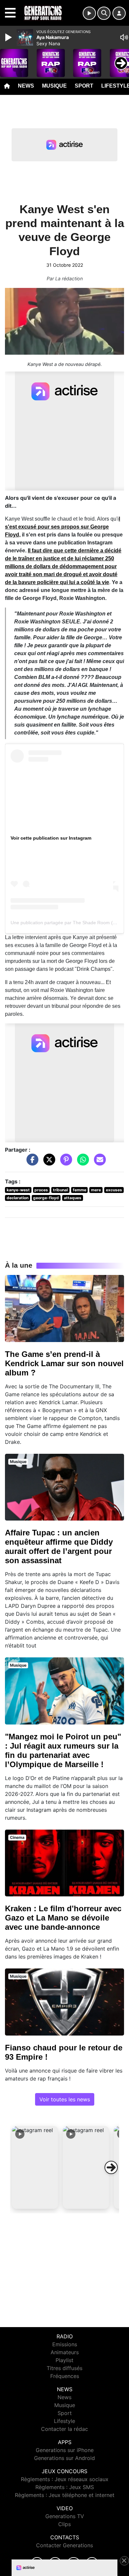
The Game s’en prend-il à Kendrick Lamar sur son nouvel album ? (64, 1363)
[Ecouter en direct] (89, 13)
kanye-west (18, 1190)
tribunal (60, 1190)
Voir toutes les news (65, 2099)
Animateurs (65, 2352)
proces (41, 1190)
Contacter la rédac (64, 2429)
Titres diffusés (64, 2368)
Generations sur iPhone (65, 2450)
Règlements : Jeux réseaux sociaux (65, 2479)
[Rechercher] (104, 13)
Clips (64, 2524)
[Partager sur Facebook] (31, 1163)
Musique (54, 86)
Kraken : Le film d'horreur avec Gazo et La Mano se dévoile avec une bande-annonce (63, 1918)
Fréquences (65, 2376)
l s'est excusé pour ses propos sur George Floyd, (63, 527)
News (26, 86)
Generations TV (65, 2516)
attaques (73, 1198)
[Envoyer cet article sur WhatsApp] (81, 1163)
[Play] (9, 37)
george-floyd (46, 1198)
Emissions (65, 2344)
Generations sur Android (64, 2458)
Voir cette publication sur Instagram (51, 838)
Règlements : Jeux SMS (65, 2487)
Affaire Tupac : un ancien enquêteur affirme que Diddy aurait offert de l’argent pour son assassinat (59, 1546)
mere (96, 1190)
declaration (18, 1198)
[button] (35, 2167)
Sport (84, 86)
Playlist (64, 2360)
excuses (114, 1190)
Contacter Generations (64, 2545)
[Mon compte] (119, 13)
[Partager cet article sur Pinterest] (64, 1163)
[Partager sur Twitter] (48, 1163)
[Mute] (124, 37)
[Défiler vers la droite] (111, 2167)
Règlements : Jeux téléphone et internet (65, 2495)
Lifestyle (64, 2421)
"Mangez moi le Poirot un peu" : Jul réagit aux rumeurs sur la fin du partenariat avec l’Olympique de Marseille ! (63, 1750)
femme (80, 1190)
